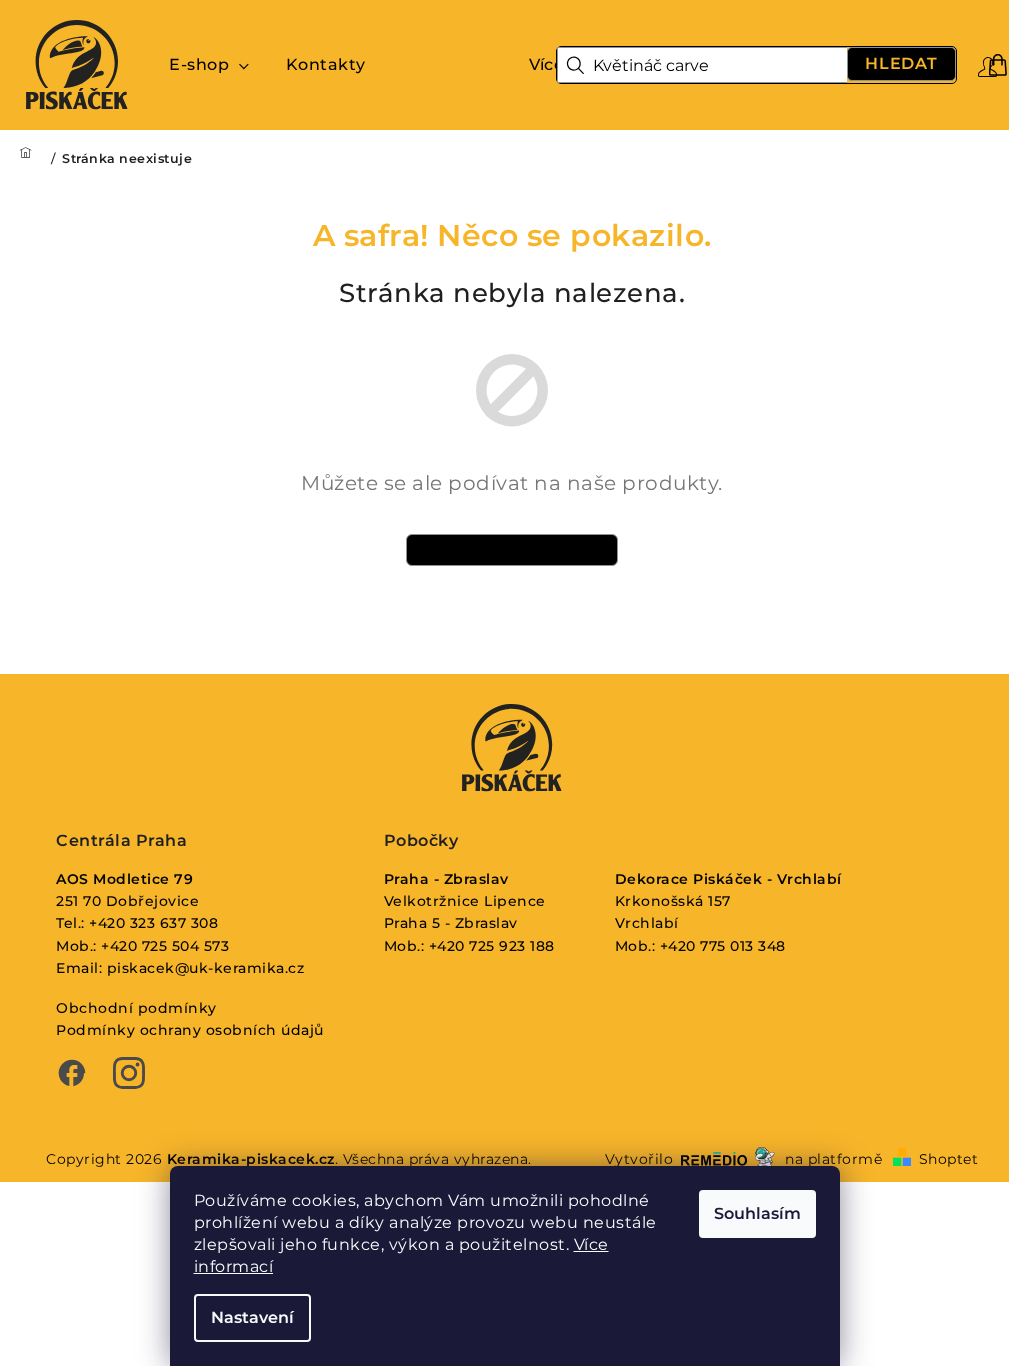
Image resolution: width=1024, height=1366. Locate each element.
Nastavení (252, 1317)
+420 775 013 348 (723, 946)
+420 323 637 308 (153, 923)
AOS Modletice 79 (124, 879)
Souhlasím (757, 1213)
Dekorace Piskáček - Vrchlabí (728, 879)
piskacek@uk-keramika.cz (206, 968)
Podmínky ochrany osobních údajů (190, 1030)
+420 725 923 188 (492, 946)
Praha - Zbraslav (446, 879)
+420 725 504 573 (165, 946)
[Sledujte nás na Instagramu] (129, 1075)
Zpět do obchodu (512, 549)
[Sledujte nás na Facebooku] (72, 1075)
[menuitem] (209, 65)
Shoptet (949, 1159)
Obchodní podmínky (136, 1008)
